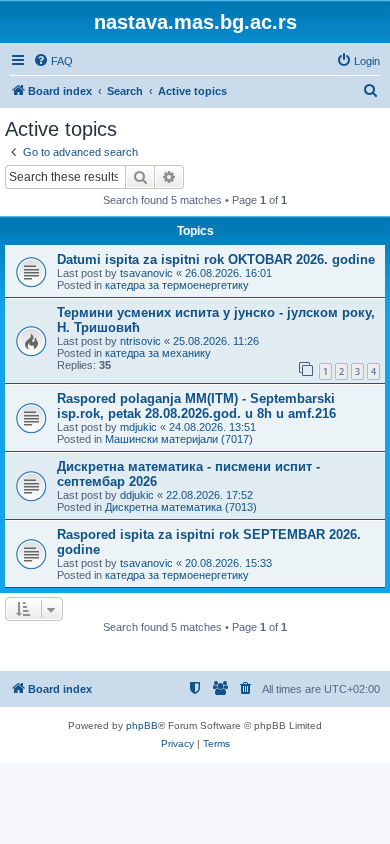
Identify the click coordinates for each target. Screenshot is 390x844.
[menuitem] (53, 61)
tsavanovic (146, 273)
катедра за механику (158, 353)
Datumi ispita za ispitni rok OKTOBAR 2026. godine (216, 259)
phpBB (142, 725)
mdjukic (138, 427)
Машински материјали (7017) (179, 439)
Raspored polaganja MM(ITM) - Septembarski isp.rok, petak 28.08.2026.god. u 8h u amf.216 (196, 406)
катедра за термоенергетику (177, 285)
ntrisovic (140, 341)
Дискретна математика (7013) (181, 507)
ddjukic (137, 495)
